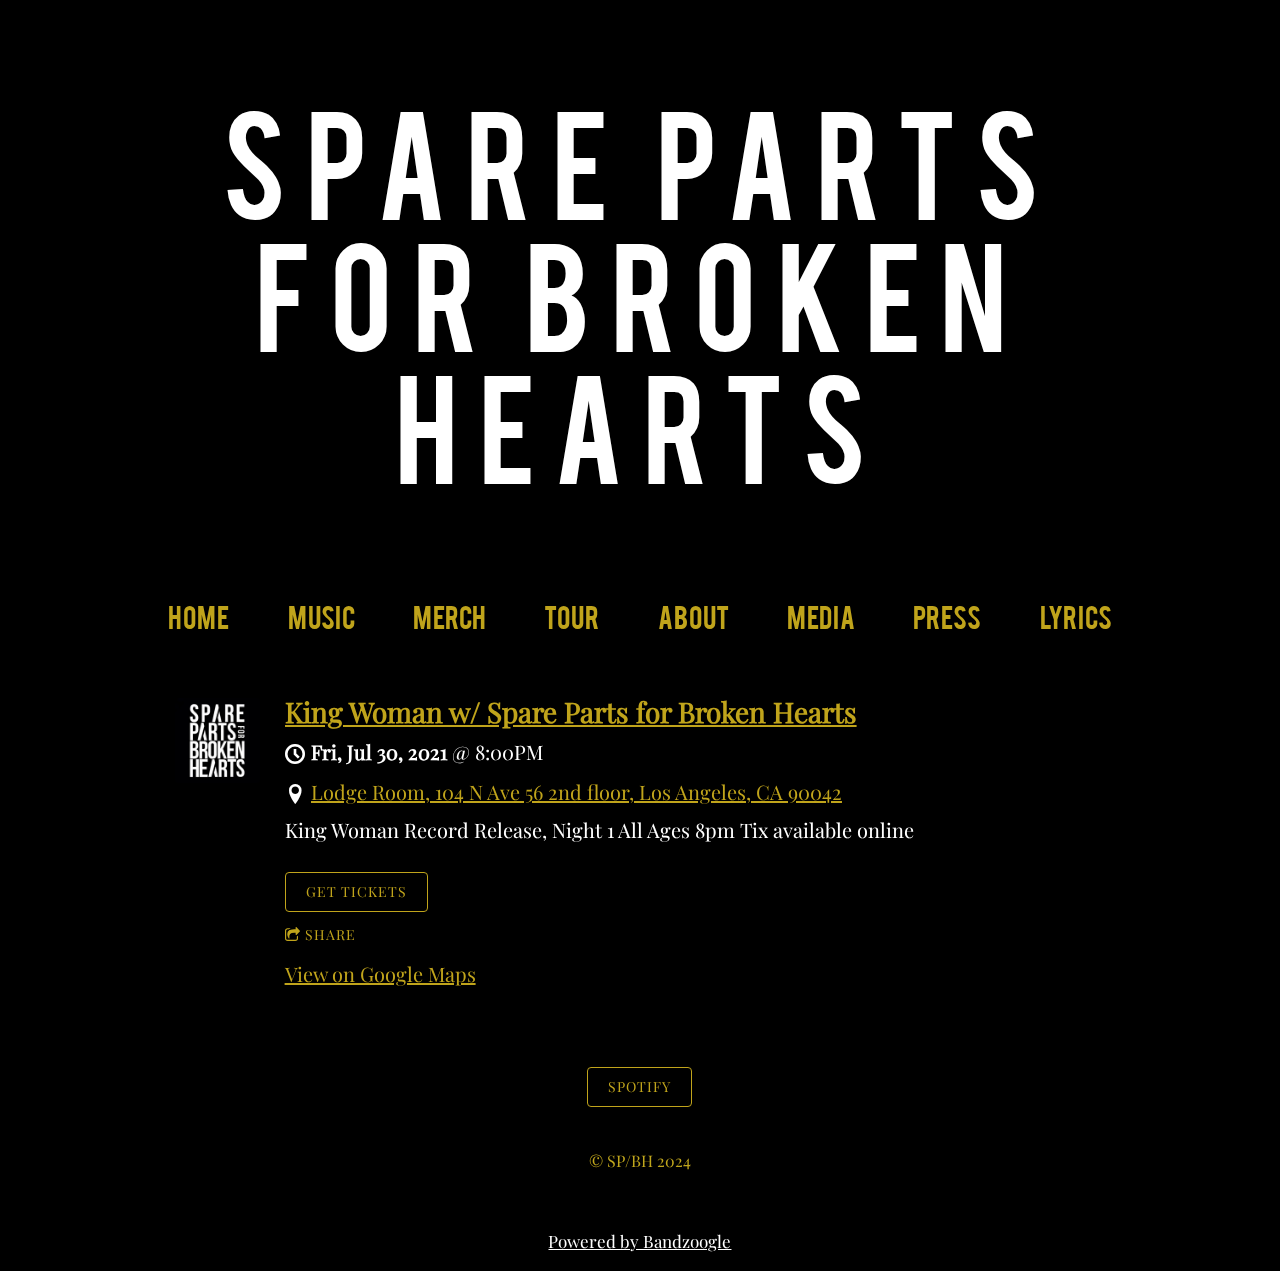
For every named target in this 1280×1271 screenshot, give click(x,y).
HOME (198, 624)
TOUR (571, 624)
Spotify (639, 1086)
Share (330, 934)
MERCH (449, 624)
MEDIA (821, 624)
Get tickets (356, 891)
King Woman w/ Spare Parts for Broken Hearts (571, 711)
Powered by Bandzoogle (639, 1241)
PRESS (947, 624)
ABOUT (693, 624)
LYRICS (1076, 624)
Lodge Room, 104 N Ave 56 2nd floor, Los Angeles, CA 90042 (576, 791)
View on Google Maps (380, 973)
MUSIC (321, 624)
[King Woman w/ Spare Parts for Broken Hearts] (217, 774)
